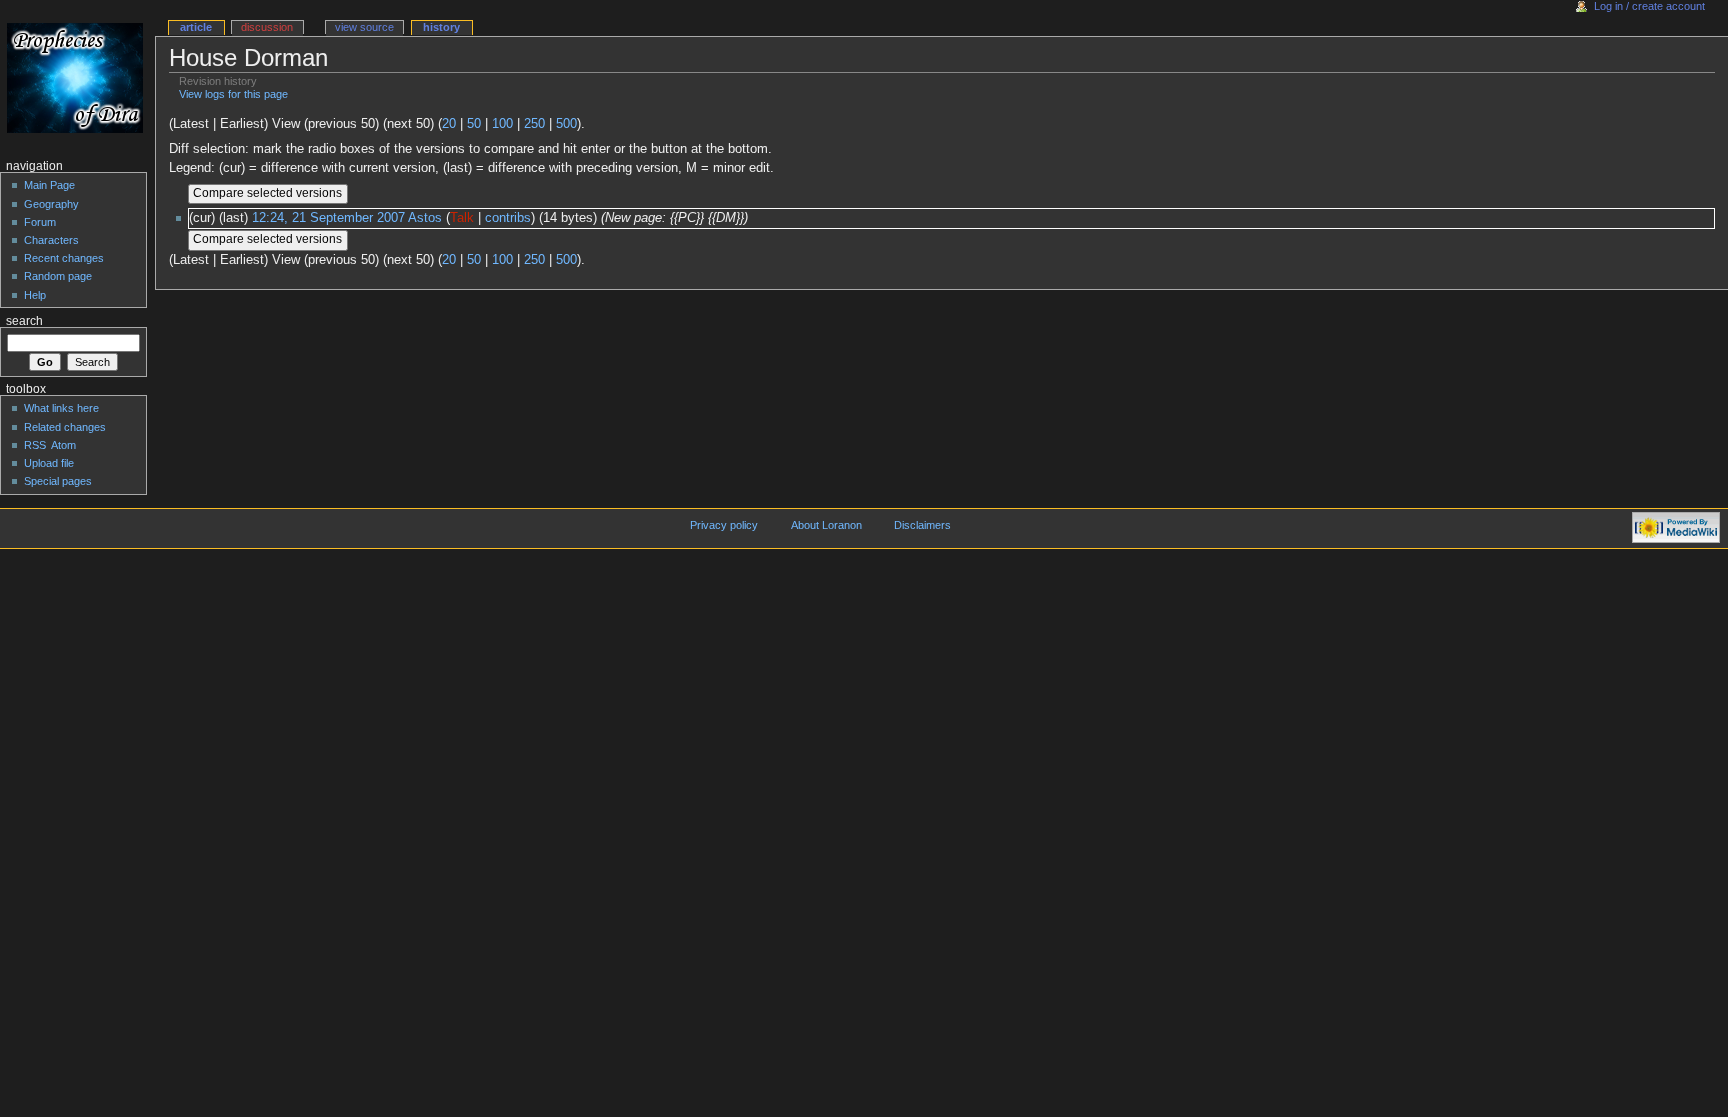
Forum (40, 222)
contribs (508, 218)
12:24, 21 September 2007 (328, 218)
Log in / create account (1649, 6)
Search (24, 321)
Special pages (58, 481)
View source (364, 27)
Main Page (49, 185)
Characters (51, 240)
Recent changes (64, 258)
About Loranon (826, 525)
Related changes (65, 427)
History (441, 27)
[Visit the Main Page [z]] (77, 77)
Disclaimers (922, 525)
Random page (58, 276)
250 (534, 124)
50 (474, 124)
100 (502, 124)
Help (35, 295)
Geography (51, 204)
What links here (61, 408)
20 (449, 124)
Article (196, 27)
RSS (35, 445)
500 (566, 124)
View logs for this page (233, 94)
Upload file (49, 463)
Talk (462, 218)
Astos (425, 218)
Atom (63, 445)
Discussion (267, 27)
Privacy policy (724, 525)
